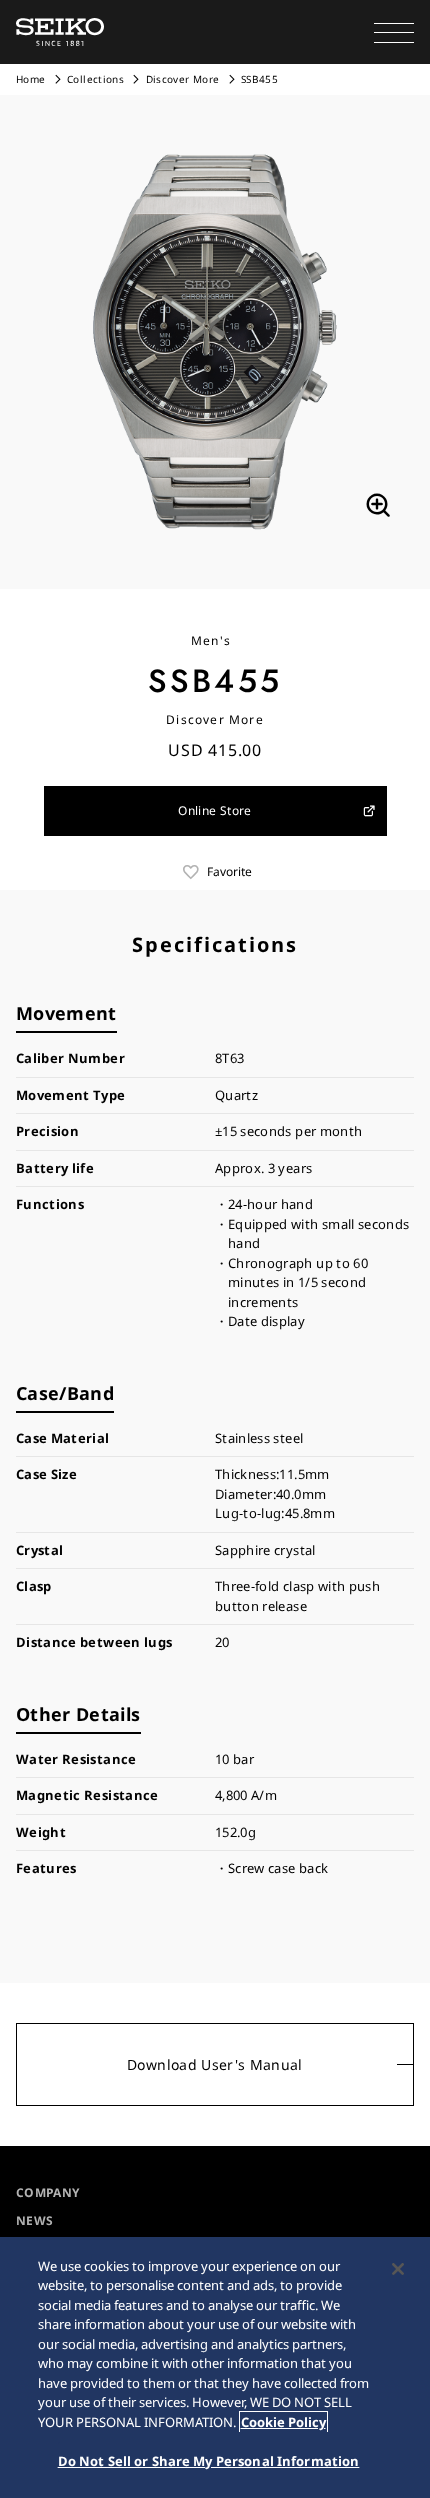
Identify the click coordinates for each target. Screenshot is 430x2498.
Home (30, 79)
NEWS (34, 2220)
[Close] (398, 2269)
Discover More (183, 79)
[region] (215, 2367)
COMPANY (47, 2192)
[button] (394, 32)
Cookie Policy (283, 2422)
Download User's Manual (215, 2064)
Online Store (214, 810)
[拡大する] (378, 505)
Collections (95, 79)
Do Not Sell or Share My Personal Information (209, 2461)
